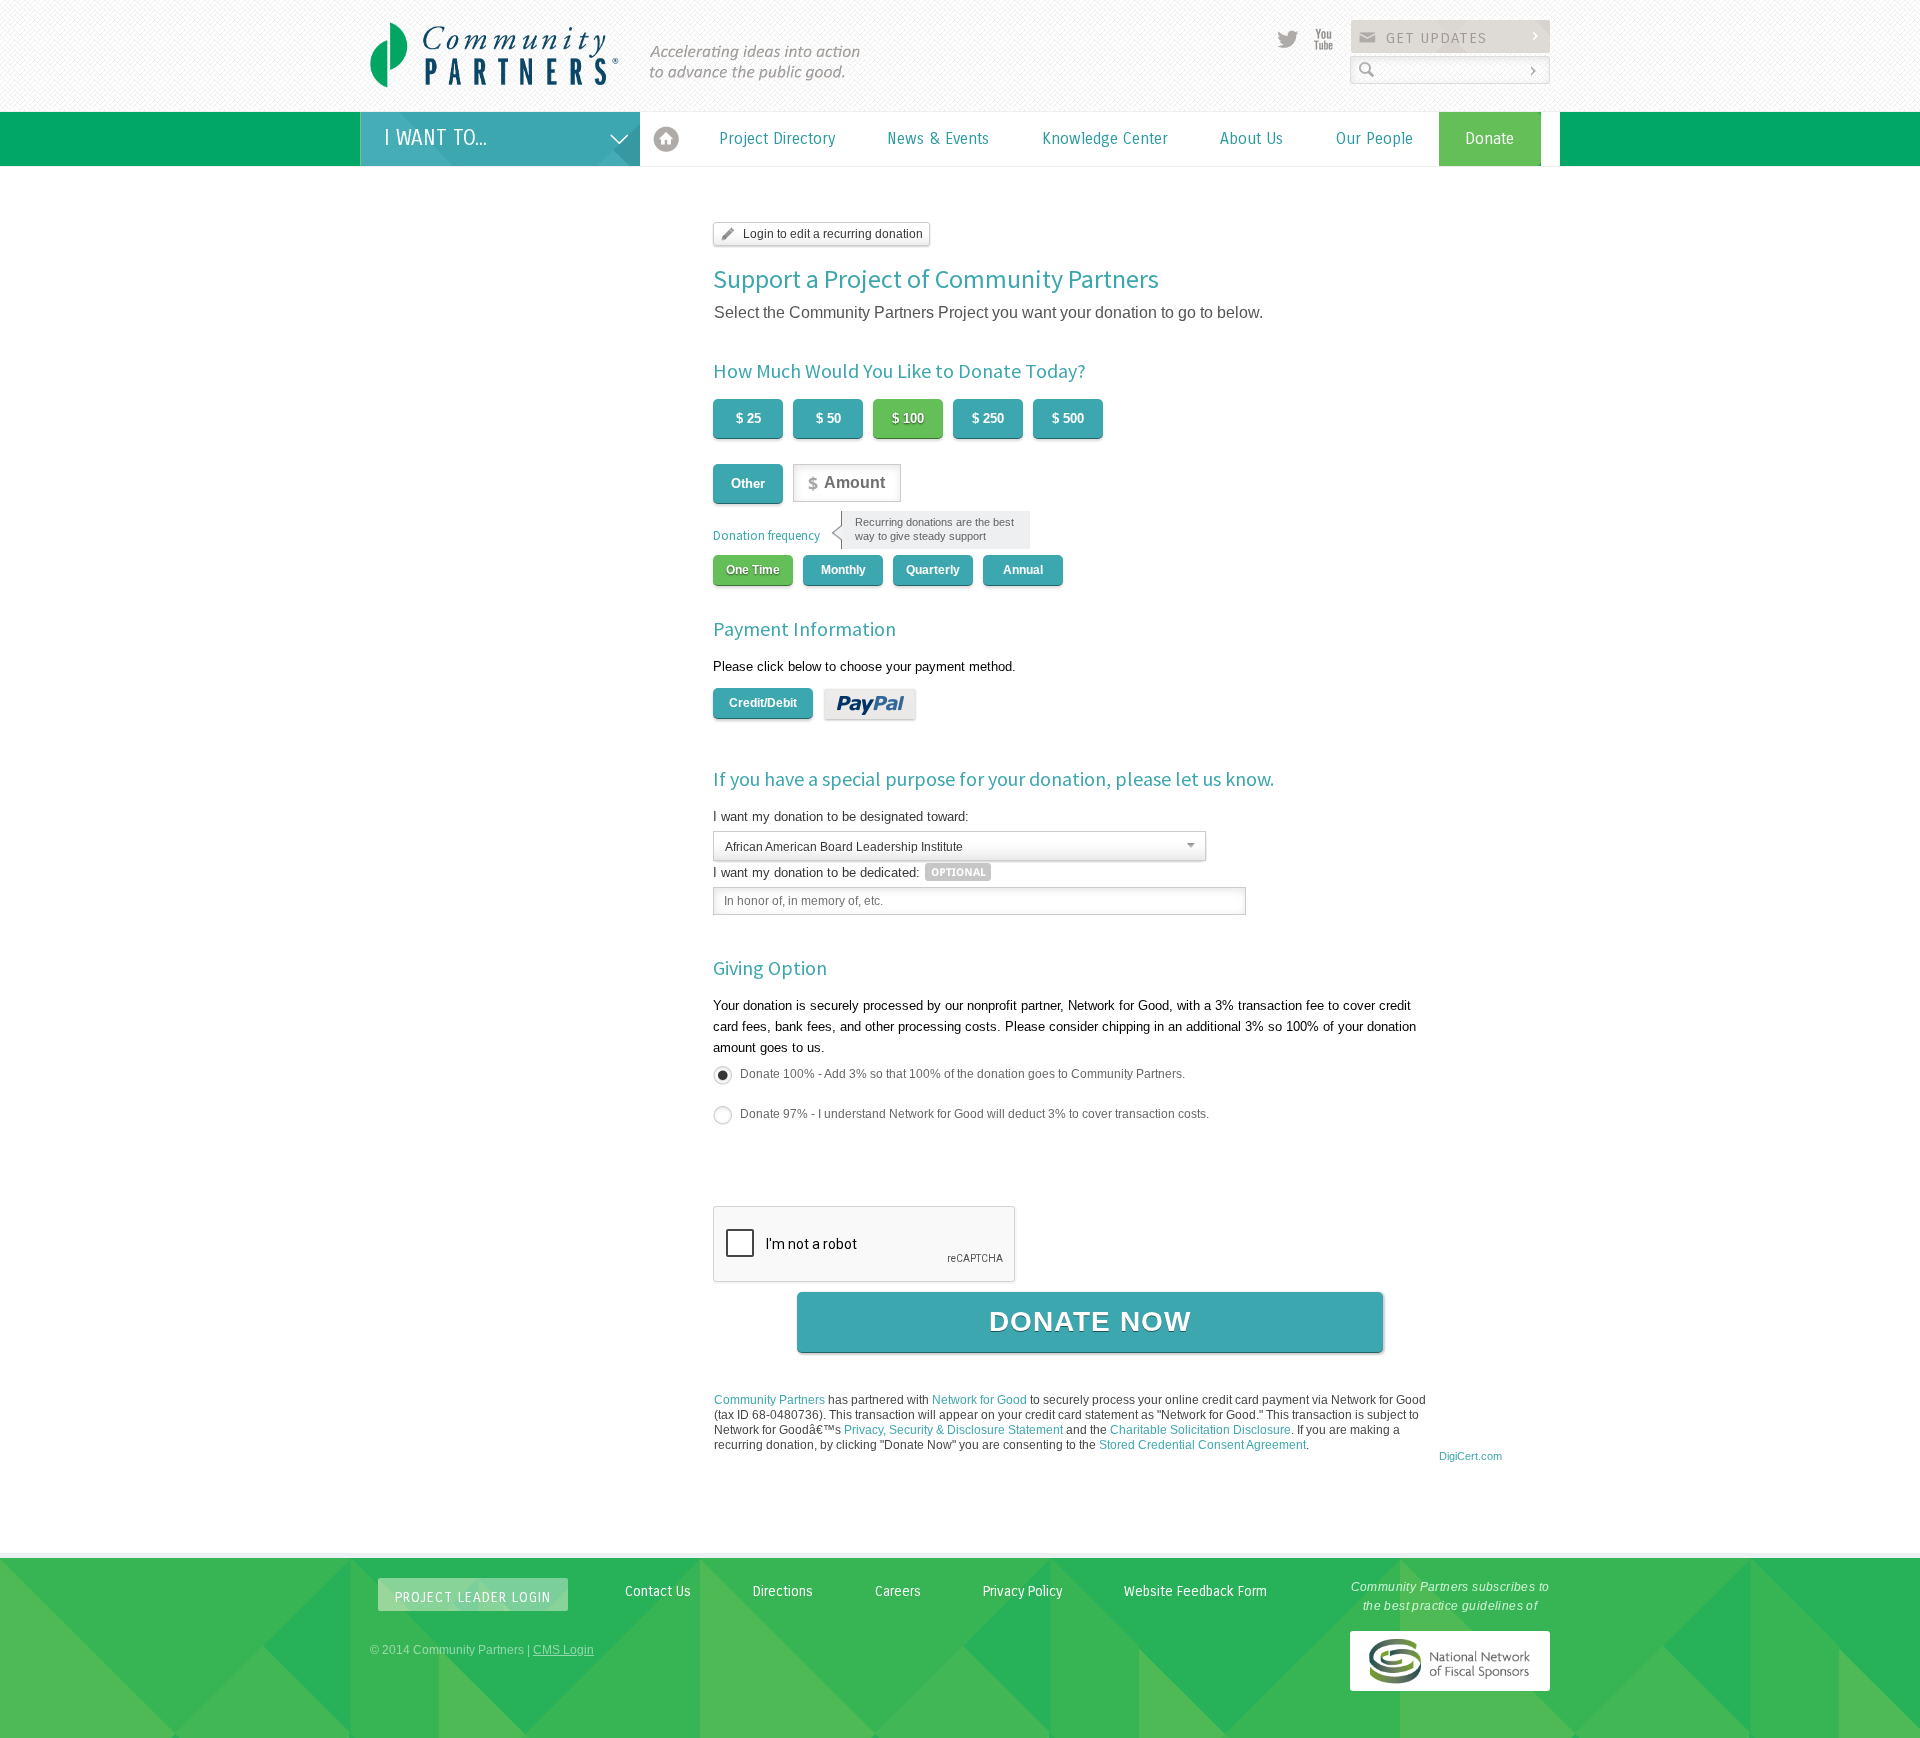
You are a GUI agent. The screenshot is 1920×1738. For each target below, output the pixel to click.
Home (666, 139)
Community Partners (769, 1400)
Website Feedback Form (1195, 1591)
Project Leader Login (473, 1597)
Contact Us (658, 1591)
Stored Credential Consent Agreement (1202, 1445)
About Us (1251, 138)
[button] (1470, 1422)
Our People (1374, 138)
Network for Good (979, 1400)
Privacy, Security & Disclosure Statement (953, 1430)
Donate (1489, 138)
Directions (783, 1591)
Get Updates (1436, 38)
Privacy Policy (1022, 1591)
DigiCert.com (1470, 1456)
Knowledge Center (1105, 138)
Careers (898, 1591)
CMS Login (563, 1650)
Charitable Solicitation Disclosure (1200, 1430)
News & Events (938, 138)
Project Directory (777, 138)
